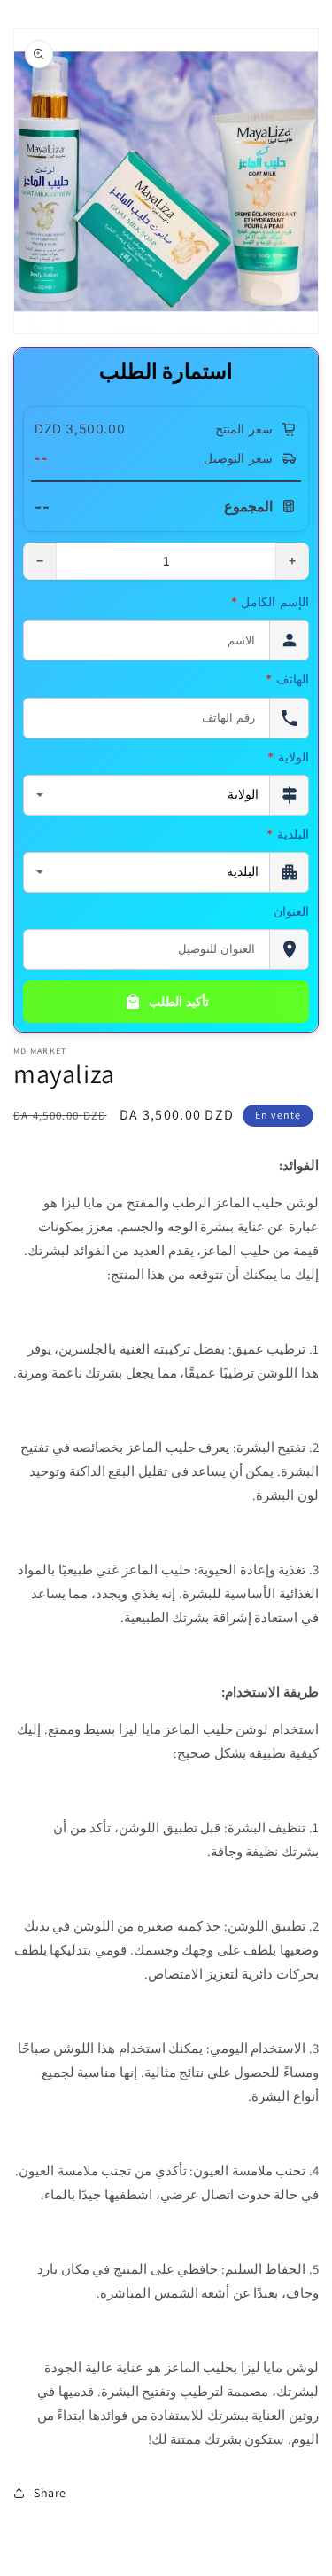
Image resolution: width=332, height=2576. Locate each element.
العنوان (291, 911)
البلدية (288, 834)
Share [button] (50, 2493)
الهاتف (287, 679)
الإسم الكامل (270, 601)
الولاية (288, 757)
